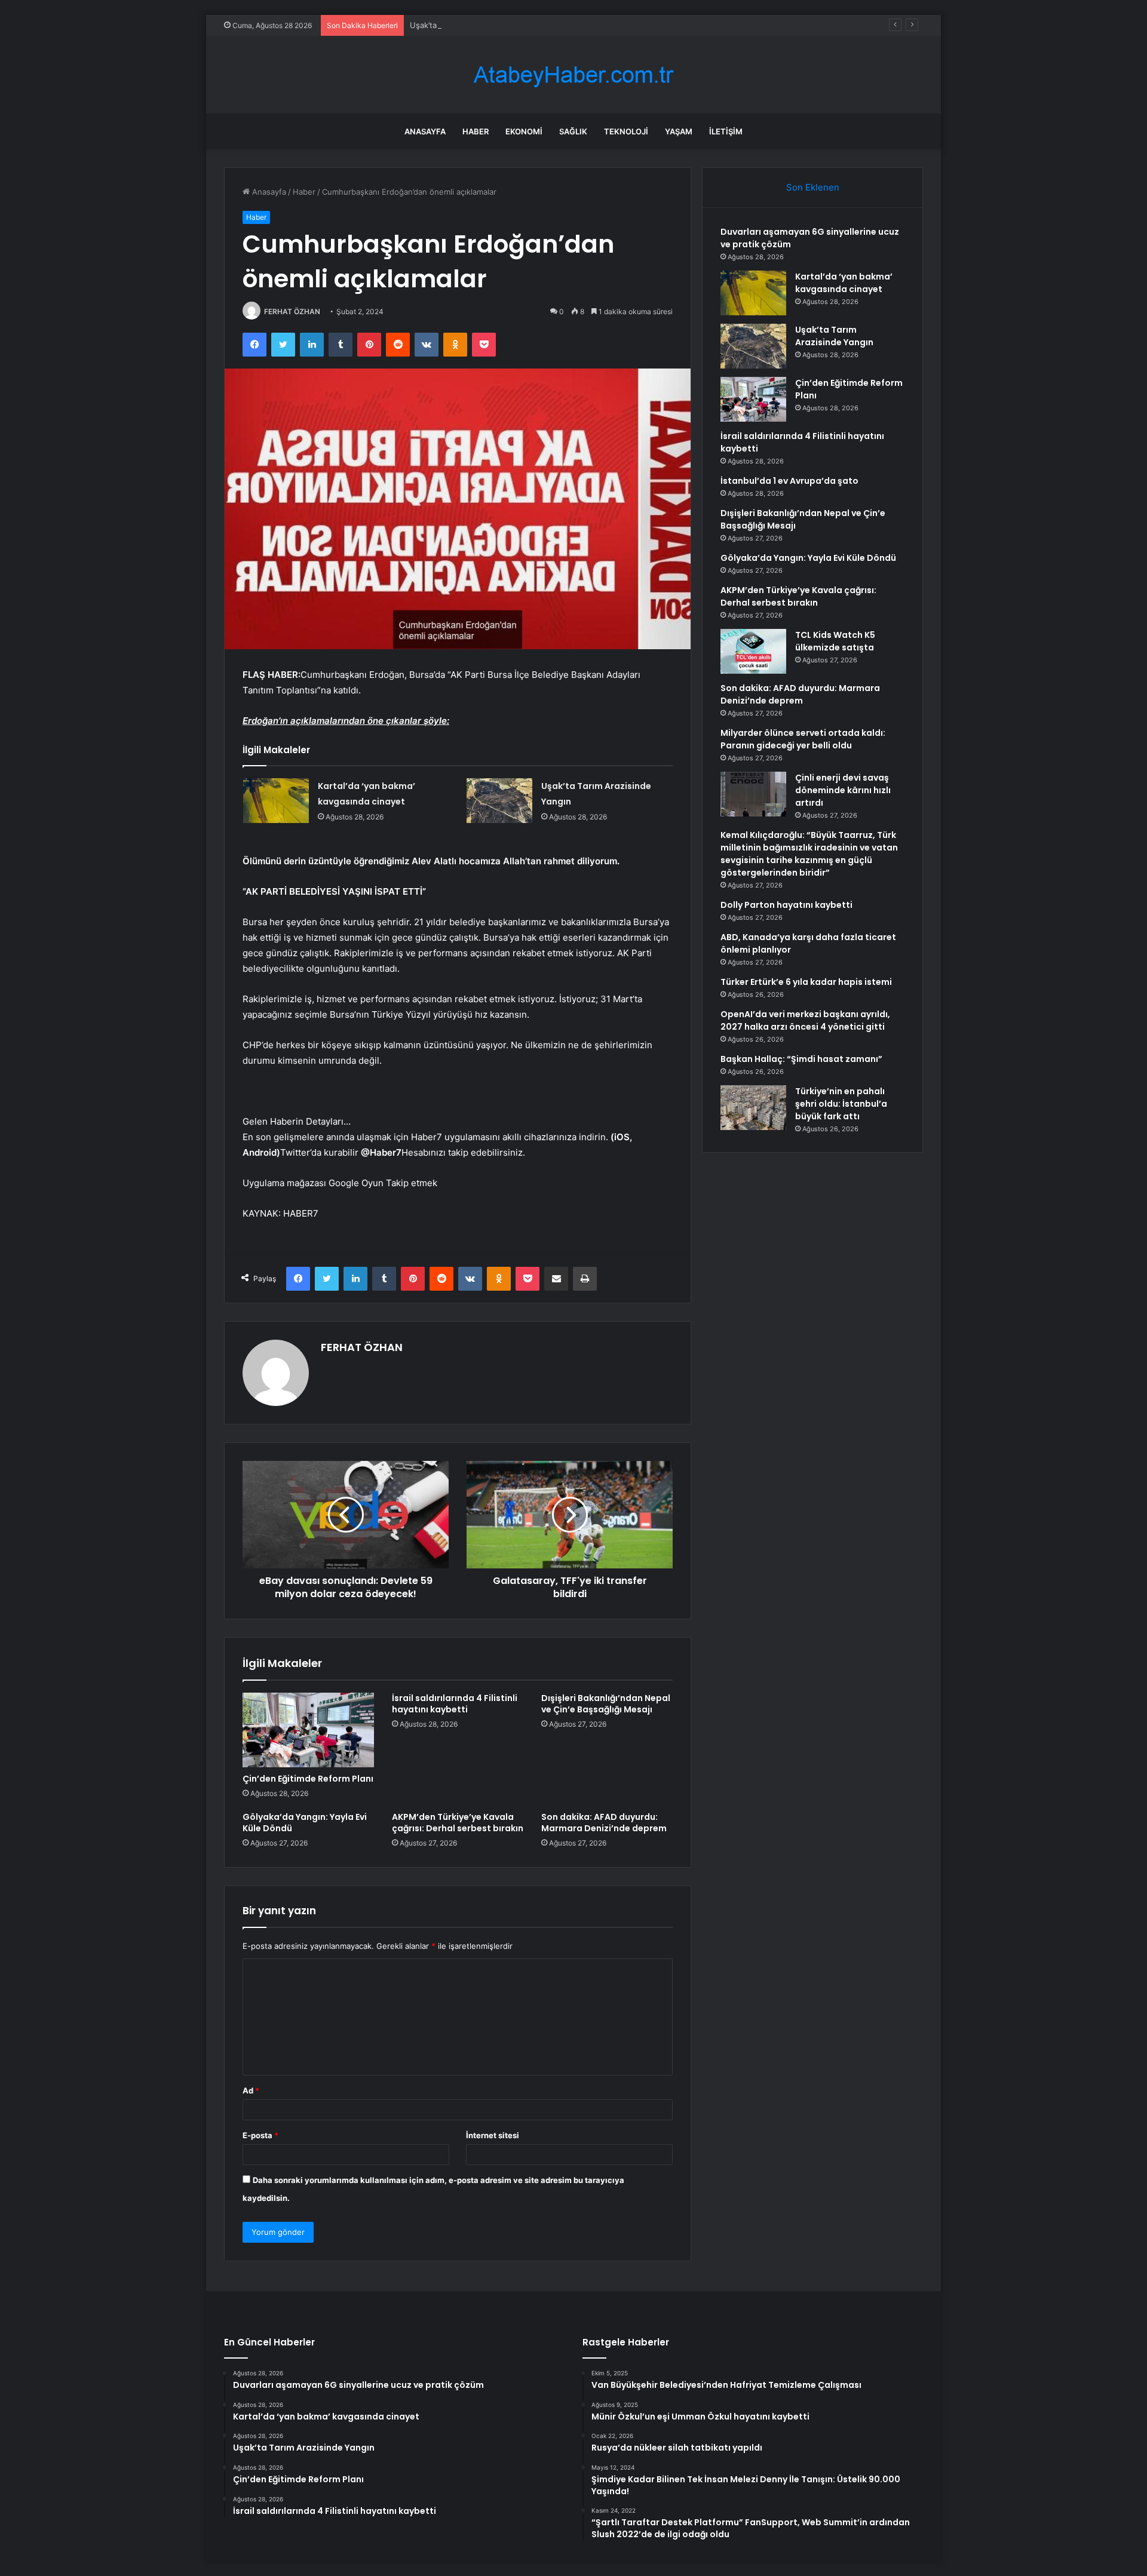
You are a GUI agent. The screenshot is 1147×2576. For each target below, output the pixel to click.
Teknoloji (626, 131)
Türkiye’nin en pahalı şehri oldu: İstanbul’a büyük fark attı (841, 1104)
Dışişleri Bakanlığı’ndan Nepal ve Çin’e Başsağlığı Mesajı (606, 1704)
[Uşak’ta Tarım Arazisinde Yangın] (499, 801)
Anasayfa (425, 131)
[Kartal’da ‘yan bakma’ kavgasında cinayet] (276, 801)
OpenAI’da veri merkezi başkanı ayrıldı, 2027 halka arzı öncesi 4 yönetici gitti (805, 1020)
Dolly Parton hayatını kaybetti (786, 905)
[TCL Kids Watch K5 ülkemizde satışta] (753, 651)
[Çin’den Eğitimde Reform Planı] (308, 1730)
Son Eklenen (813, 187)
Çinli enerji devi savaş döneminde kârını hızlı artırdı (843, 790)
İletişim (726, 131)
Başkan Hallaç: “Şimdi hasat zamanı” (801, 1059)
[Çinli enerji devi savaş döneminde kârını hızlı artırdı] (753, 794)
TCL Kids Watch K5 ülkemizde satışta (835, 641)
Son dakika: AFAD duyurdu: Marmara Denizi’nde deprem (604, 1823)
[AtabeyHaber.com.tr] (573, 75)
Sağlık (573, 131)
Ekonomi (524, 131)
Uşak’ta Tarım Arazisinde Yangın (469, 25)
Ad (251, 2090)
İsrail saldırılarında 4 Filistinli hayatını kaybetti (455, 1704)
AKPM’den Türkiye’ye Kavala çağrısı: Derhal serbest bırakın (458, 1823)
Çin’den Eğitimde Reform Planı (308, 1779)
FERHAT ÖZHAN (292, 311)
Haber (476, 131)
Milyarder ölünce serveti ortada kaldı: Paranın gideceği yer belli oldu (803, 739)
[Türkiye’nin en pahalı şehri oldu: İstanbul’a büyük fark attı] (753, 1108)
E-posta (260, 2135)
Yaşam (679, 131)
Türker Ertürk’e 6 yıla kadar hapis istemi (806, 982)
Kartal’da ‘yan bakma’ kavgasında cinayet (844, 283)
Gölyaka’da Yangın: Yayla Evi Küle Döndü (305, 1823)
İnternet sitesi (493, 2135)
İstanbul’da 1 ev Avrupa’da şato (789, 481)
